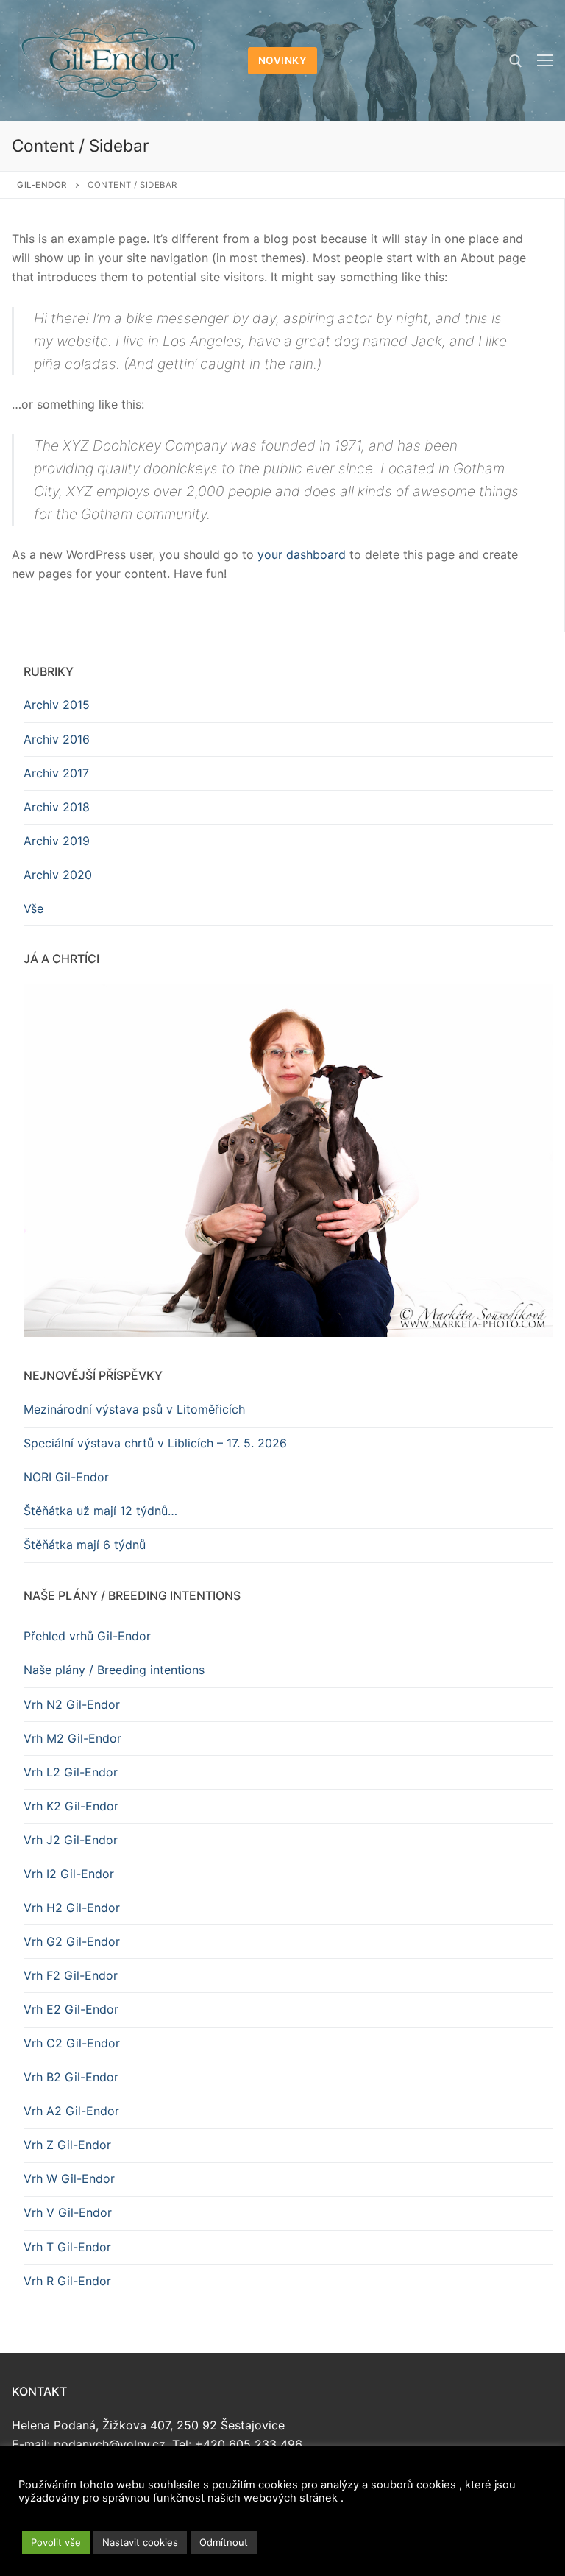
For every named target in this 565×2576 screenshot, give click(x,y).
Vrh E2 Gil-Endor (71, 2009)
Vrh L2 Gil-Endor (71, 1772)
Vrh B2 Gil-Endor (71, 2077)
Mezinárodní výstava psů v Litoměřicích (134, 1409)
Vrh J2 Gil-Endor (71, 1840)
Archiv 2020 (58, 875)
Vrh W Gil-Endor (69, 2178)
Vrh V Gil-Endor (68, 2212)
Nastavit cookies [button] (140, 2542)
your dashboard (302, 554)
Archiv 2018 (57, 807)
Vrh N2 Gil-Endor (72, 1704)
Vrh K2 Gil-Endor (71, 1806)
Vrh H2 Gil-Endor (72, 1908)
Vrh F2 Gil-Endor (71, 1975)
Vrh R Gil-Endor (67, 2281)
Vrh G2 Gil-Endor (72, 1941)
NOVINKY (283, 60)
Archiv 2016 (57, 739)
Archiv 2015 (57, 705)
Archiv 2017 (56, 773)
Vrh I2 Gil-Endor (69, 1874)
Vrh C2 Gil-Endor (72, 2043)
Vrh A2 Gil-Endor (71, 2111)
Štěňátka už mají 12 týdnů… (100, 1511)
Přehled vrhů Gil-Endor (87, 1636)
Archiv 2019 (57, 841)
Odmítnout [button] (224, 2542)
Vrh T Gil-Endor (67, 2247)
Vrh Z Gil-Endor (67, 2145)
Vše (33, 908)
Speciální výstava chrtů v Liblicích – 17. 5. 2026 (155, 1443)
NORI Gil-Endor (66, 1477)
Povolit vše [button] (56, 2542)
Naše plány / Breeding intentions (114, 1670)
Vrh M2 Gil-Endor (72, 1738)
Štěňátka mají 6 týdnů (85, 1545)
